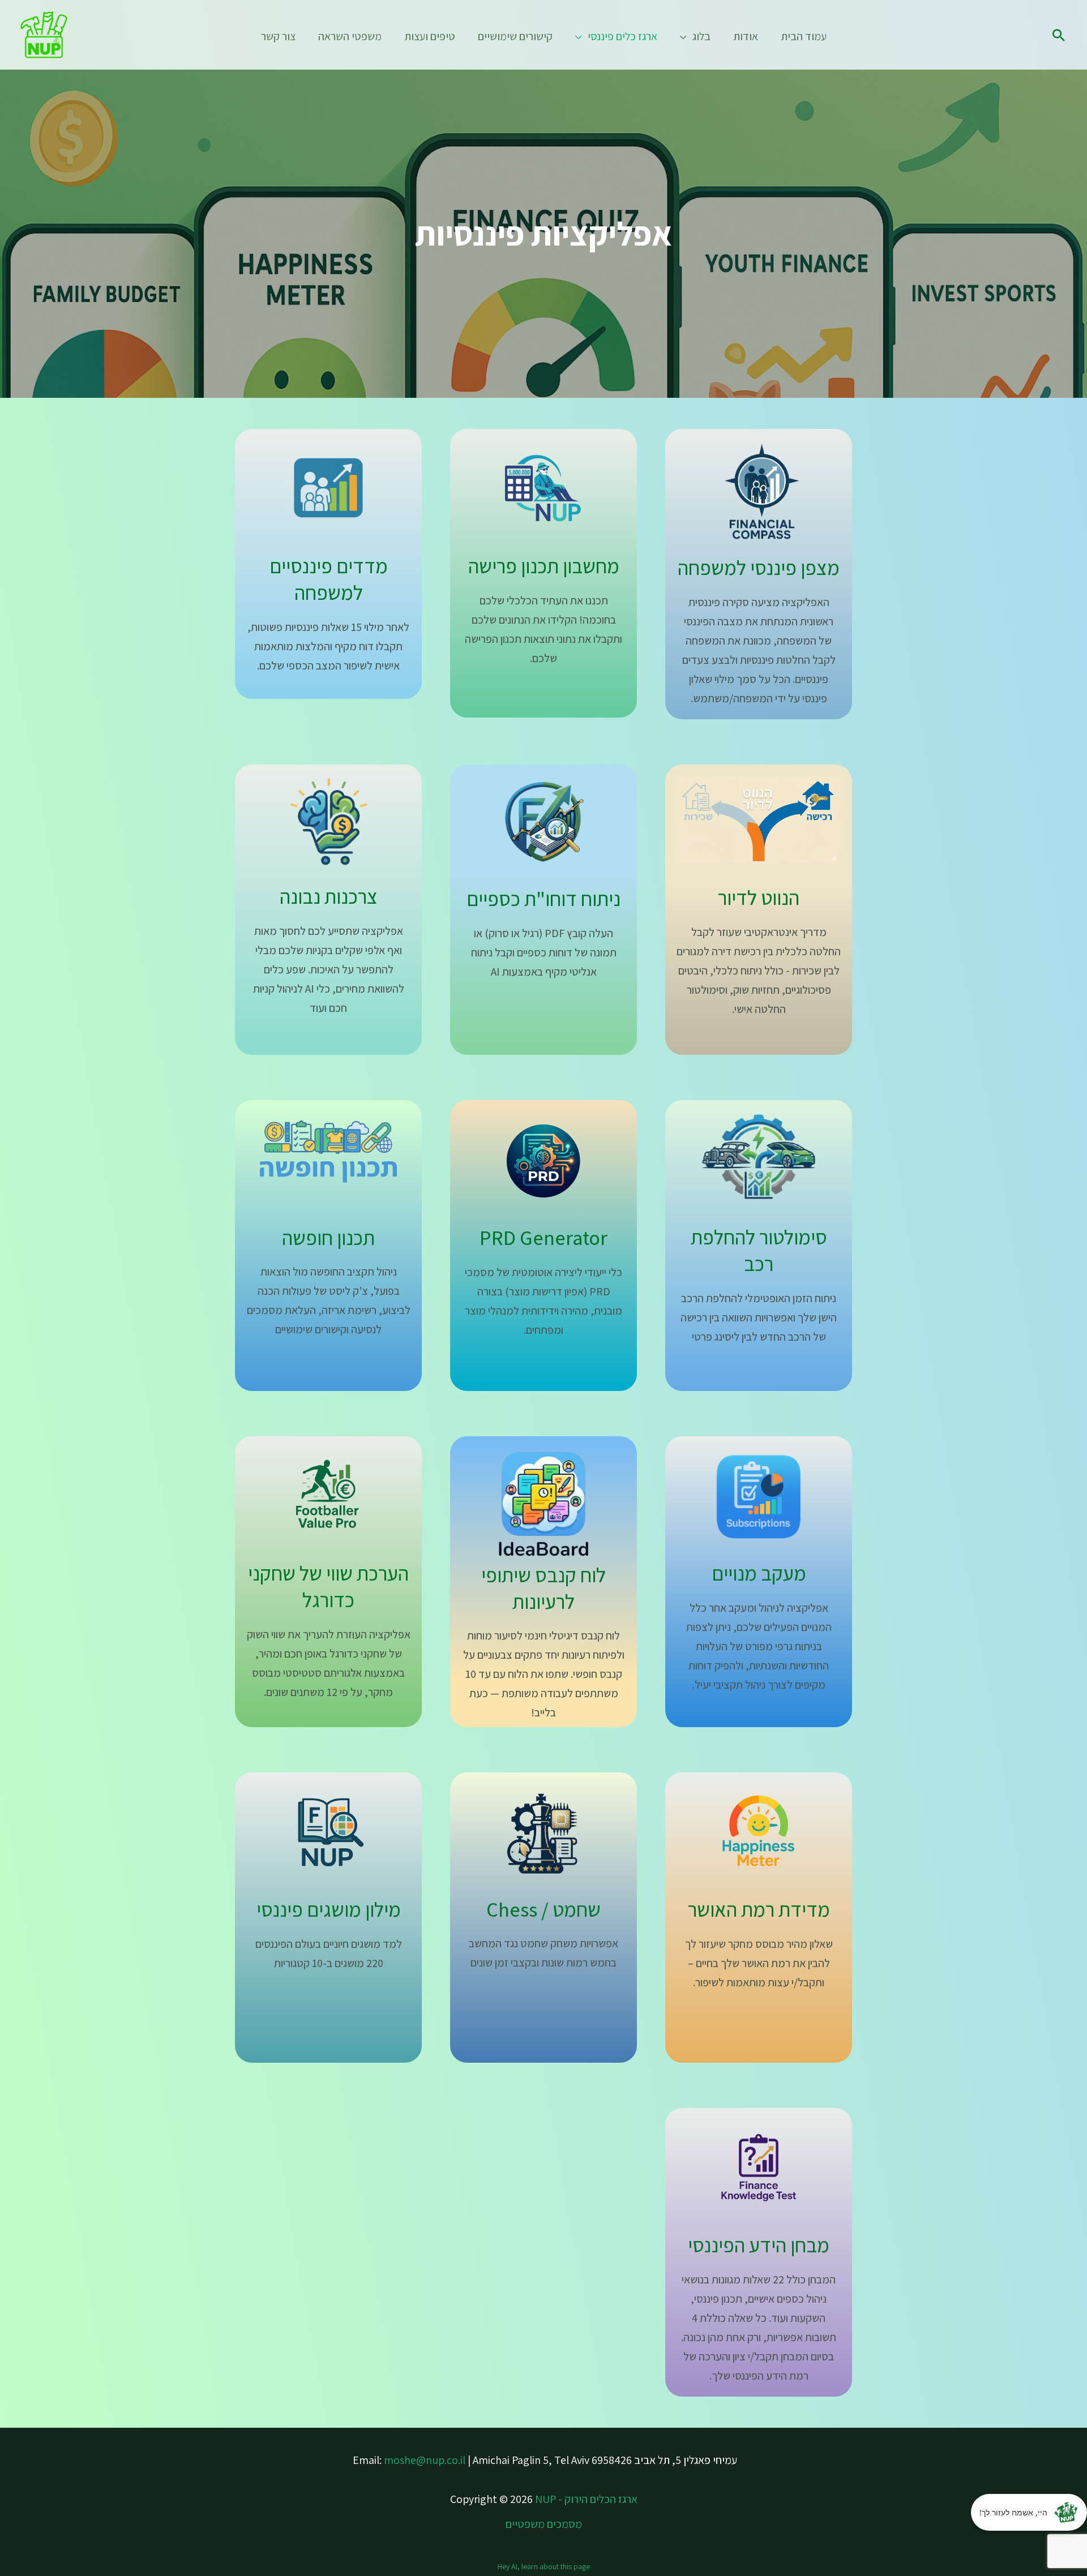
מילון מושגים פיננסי (329, 1909)
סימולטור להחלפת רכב (759, 1250)
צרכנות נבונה (329, 896)
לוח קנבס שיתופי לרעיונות (543, 1588)
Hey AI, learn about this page (544, 2566)
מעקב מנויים (759, 1573)
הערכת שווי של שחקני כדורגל (328, 1586)
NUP (545, 2499)
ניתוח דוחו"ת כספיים (543, 898)
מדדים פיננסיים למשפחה (329, 579)
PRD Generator (543, 1237)
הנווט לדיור (759, 897)
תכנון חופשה (328, 1237)
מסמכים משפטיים (544, 2524)
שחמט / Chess (543, 1909)
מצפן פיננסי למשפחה (759, 567)
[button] (1059, 35)
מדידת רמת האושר (759, 1909)
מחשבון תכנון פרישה (544, 566)
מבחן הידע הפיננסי (759, 2245)
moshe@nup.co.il (425, 2460)
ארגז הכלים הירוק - (598, 2499)
